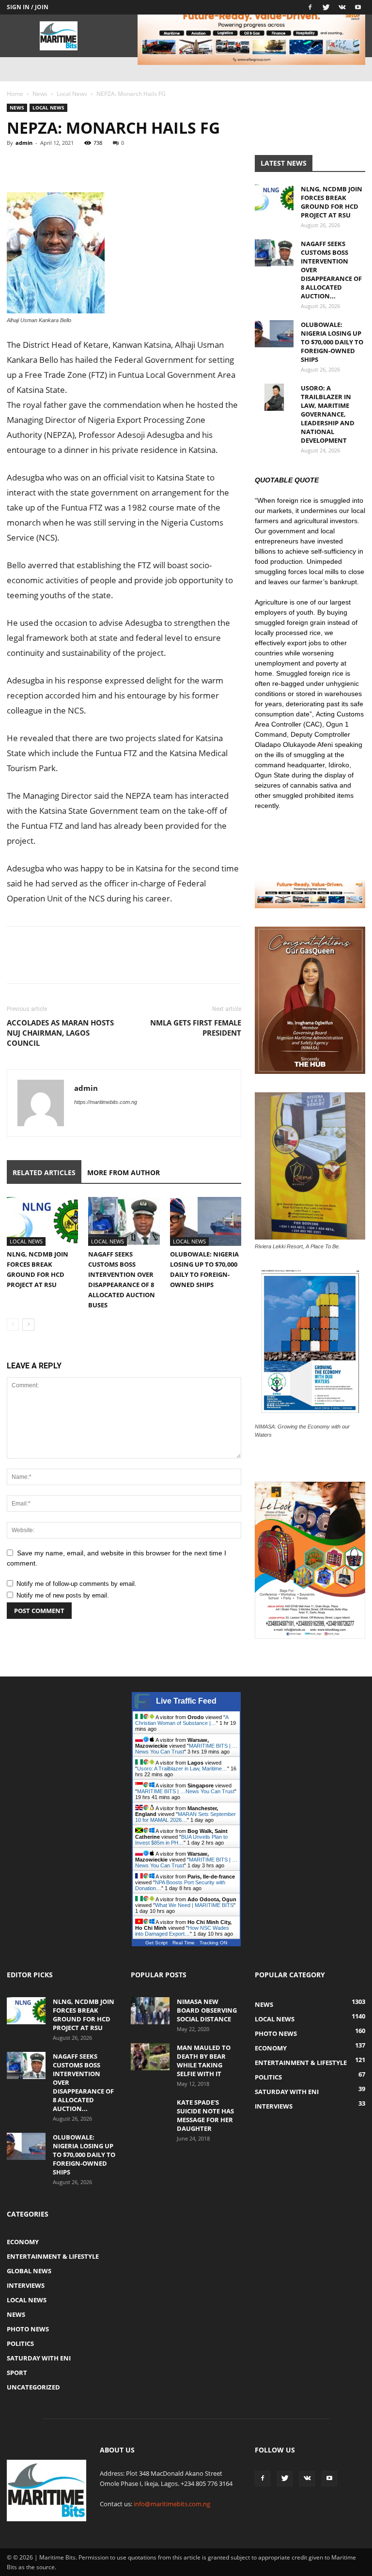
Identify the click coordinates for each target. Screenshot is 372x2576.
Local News (72, 94)
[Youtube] (358, 7)
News (40, 94)
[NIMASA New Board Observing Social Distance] (150, 2011)
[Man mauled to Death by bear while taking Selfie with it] (150, 2057)
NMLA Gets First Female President (196, 1028)
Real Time (184, 1943)
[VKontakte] (342, 7)
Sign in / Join (28, 7)
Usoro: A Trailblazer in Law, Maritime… (182, 1769)
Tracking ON (213, 1943)
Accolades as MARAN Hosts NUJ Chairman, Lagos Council (60, 1033)
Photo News (28, 2329)
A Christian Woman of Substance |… (182, 1720)
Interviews (26, 2285)
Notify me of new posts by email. (63, 1595)
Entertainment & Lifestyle (53, 2256)
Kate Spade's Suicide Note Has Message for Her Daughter (205, 2115)
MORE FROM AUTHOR (124, 1172)
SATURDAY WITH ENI (39, 2358)
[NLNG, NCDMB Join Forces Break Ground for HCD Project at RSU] (42, 1221)
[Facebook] (310, 7)
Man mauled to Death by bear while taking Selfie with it (204, 2061)
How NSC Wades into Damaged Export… (182, 1931)
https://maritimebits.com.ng (106, 1102)
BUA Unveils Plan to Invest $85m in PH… (181, 1840)
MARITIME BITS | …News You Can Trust (186, 1791)
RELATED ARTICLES (44, 1172)
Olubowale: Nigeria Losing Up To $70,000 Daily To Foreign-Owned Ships (332, 342)
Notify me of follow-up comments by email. (77, 1584)
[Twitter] (326, 7)
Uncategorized (33, 2387)
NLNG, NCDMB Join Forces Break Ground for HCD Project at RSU (332, 202)
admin (24, 143)
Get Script (156, 1943)
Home (15, 94)
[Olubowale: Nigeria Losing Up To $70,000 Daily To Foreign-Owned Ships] (206, 1221)
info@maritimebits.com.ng (172, 2504)
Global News (29, 2271)
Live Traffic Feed (186, 1701)
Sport (17, 2373)
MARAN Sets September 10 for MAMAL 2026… (186, 1817)
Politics (20, 2343)
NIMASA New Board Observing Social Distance (207, 2010)
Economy (23, 2242)
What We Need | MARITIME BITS (194, 1905)
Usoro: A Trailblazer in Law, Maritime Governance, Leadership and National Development (328, 414)
